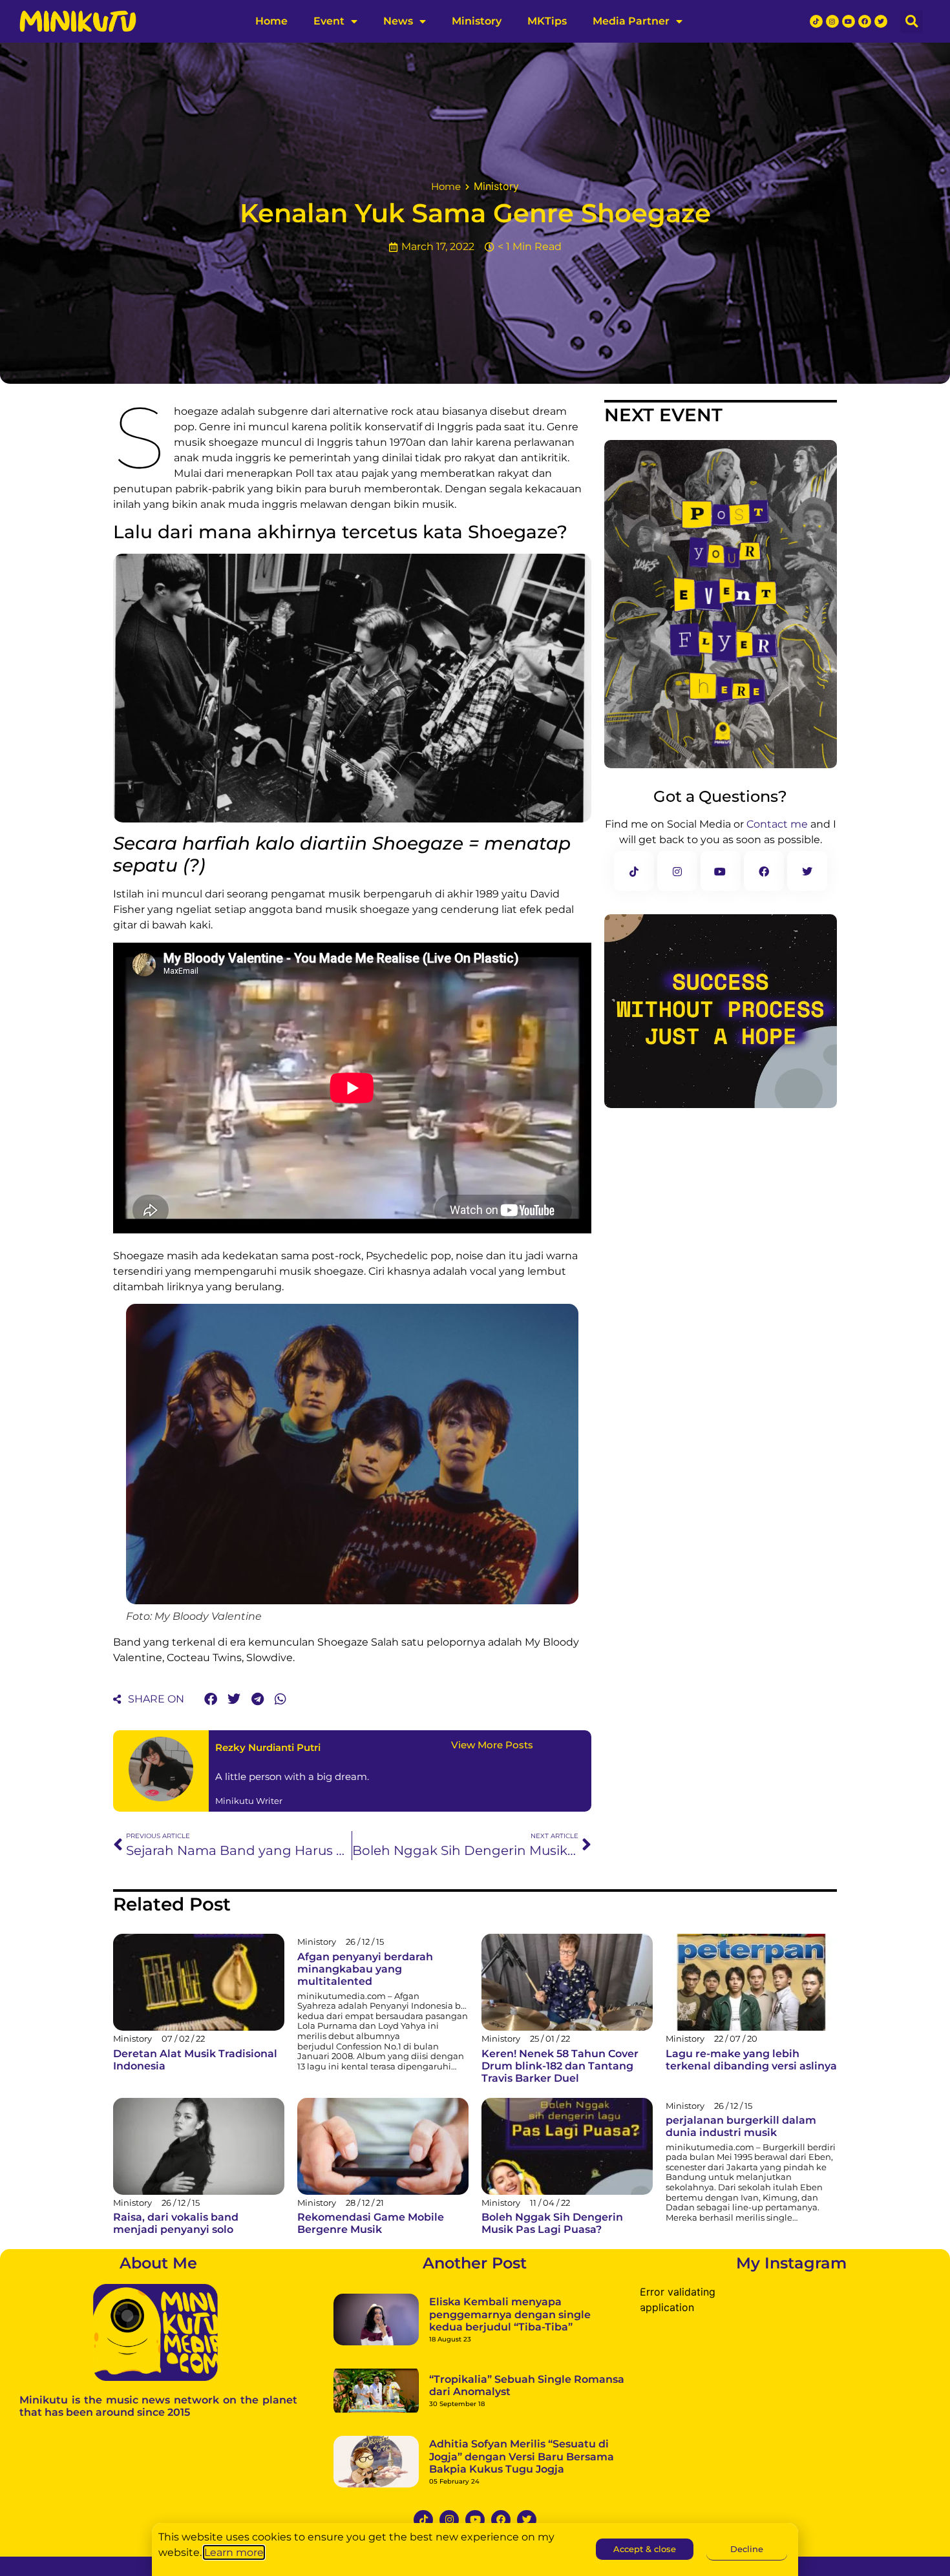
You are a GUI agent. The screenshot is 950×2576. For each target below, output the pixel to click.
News (398, 21)
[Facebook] (865, 21)
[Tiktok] (816, 21)
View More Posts (492, 1745)
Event (329, 21)
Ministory (477, 21)
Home (271, 21)
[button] (912, 22)
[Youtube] (849, 21)
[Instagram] (832, 21)
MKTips (547, 21)
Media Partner (631, 21)
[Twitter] (881, 21)
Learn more (234, 2552)
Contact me (777, 824)
